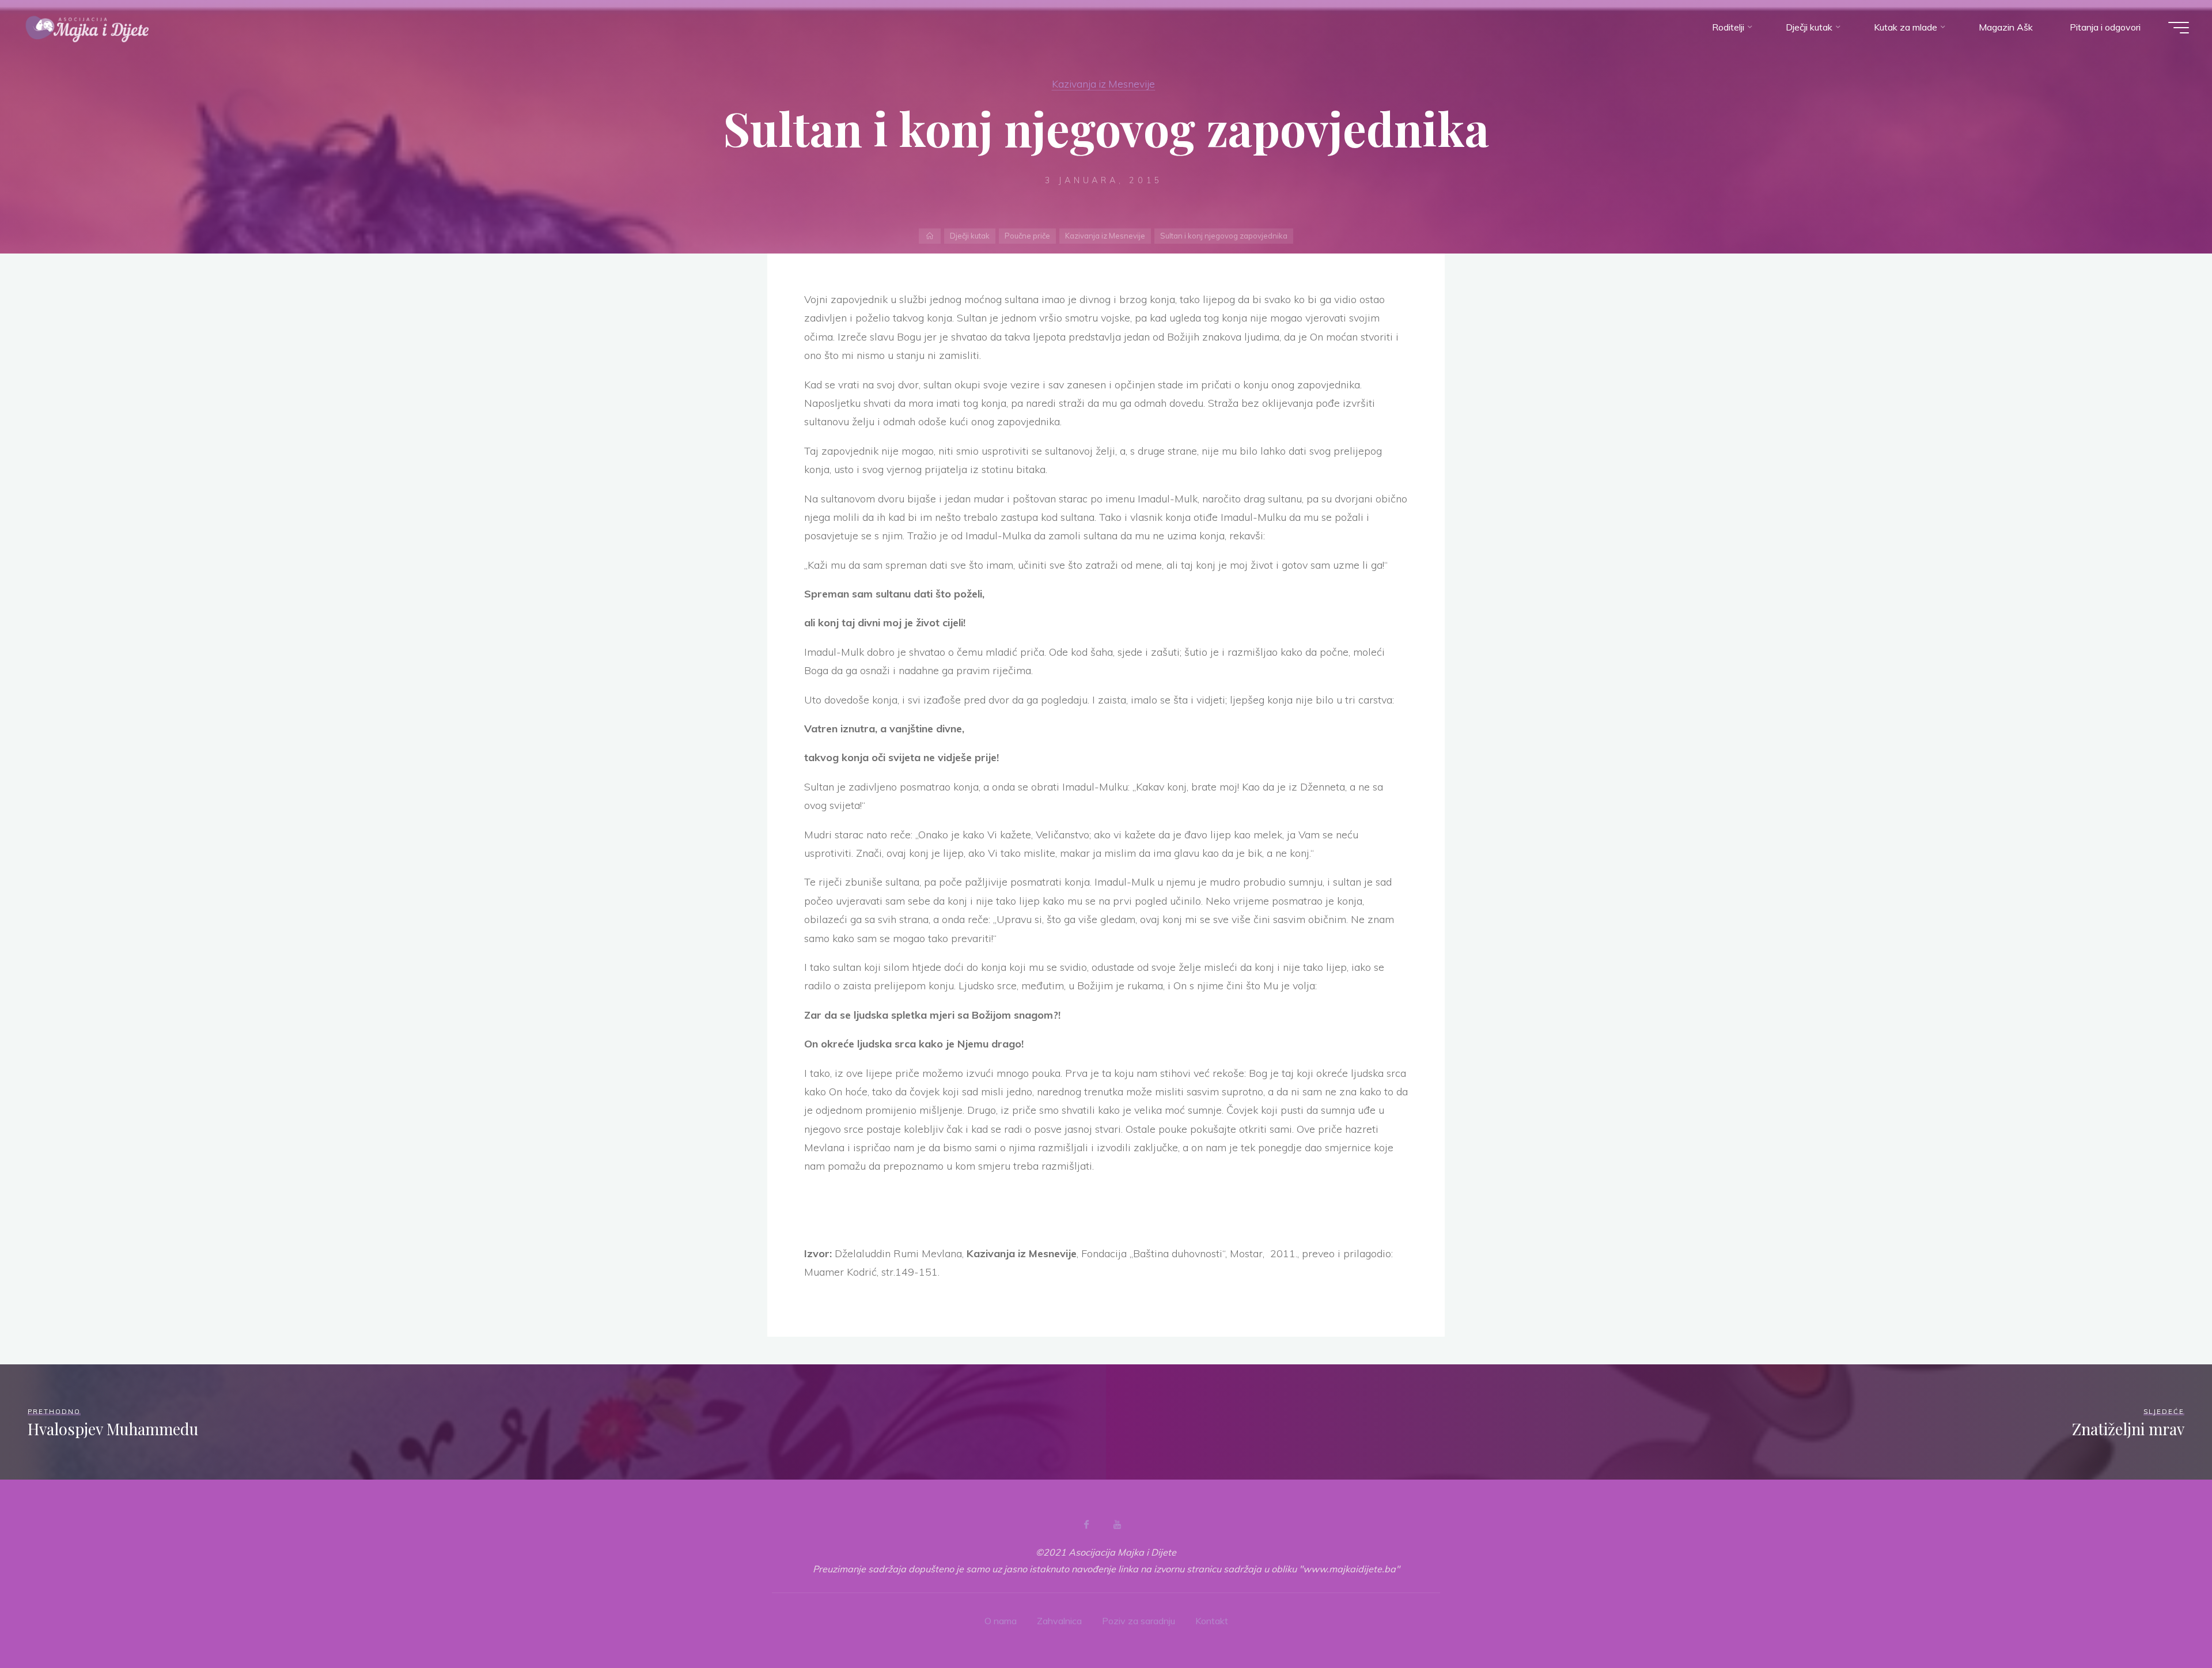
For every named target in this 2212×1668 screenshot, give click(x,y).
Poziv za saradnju (1139, 1621)
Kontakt (1212, 1621)
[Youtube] (1117, 1525)
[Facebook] (1086, 1525)
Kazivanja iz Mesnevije (1103, 84)
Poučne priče (1027, 236)
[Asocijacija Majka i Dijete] (88, 27)
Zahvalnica (1059, 1621)
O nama (1001, 1621)
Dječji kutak (970, 236)
